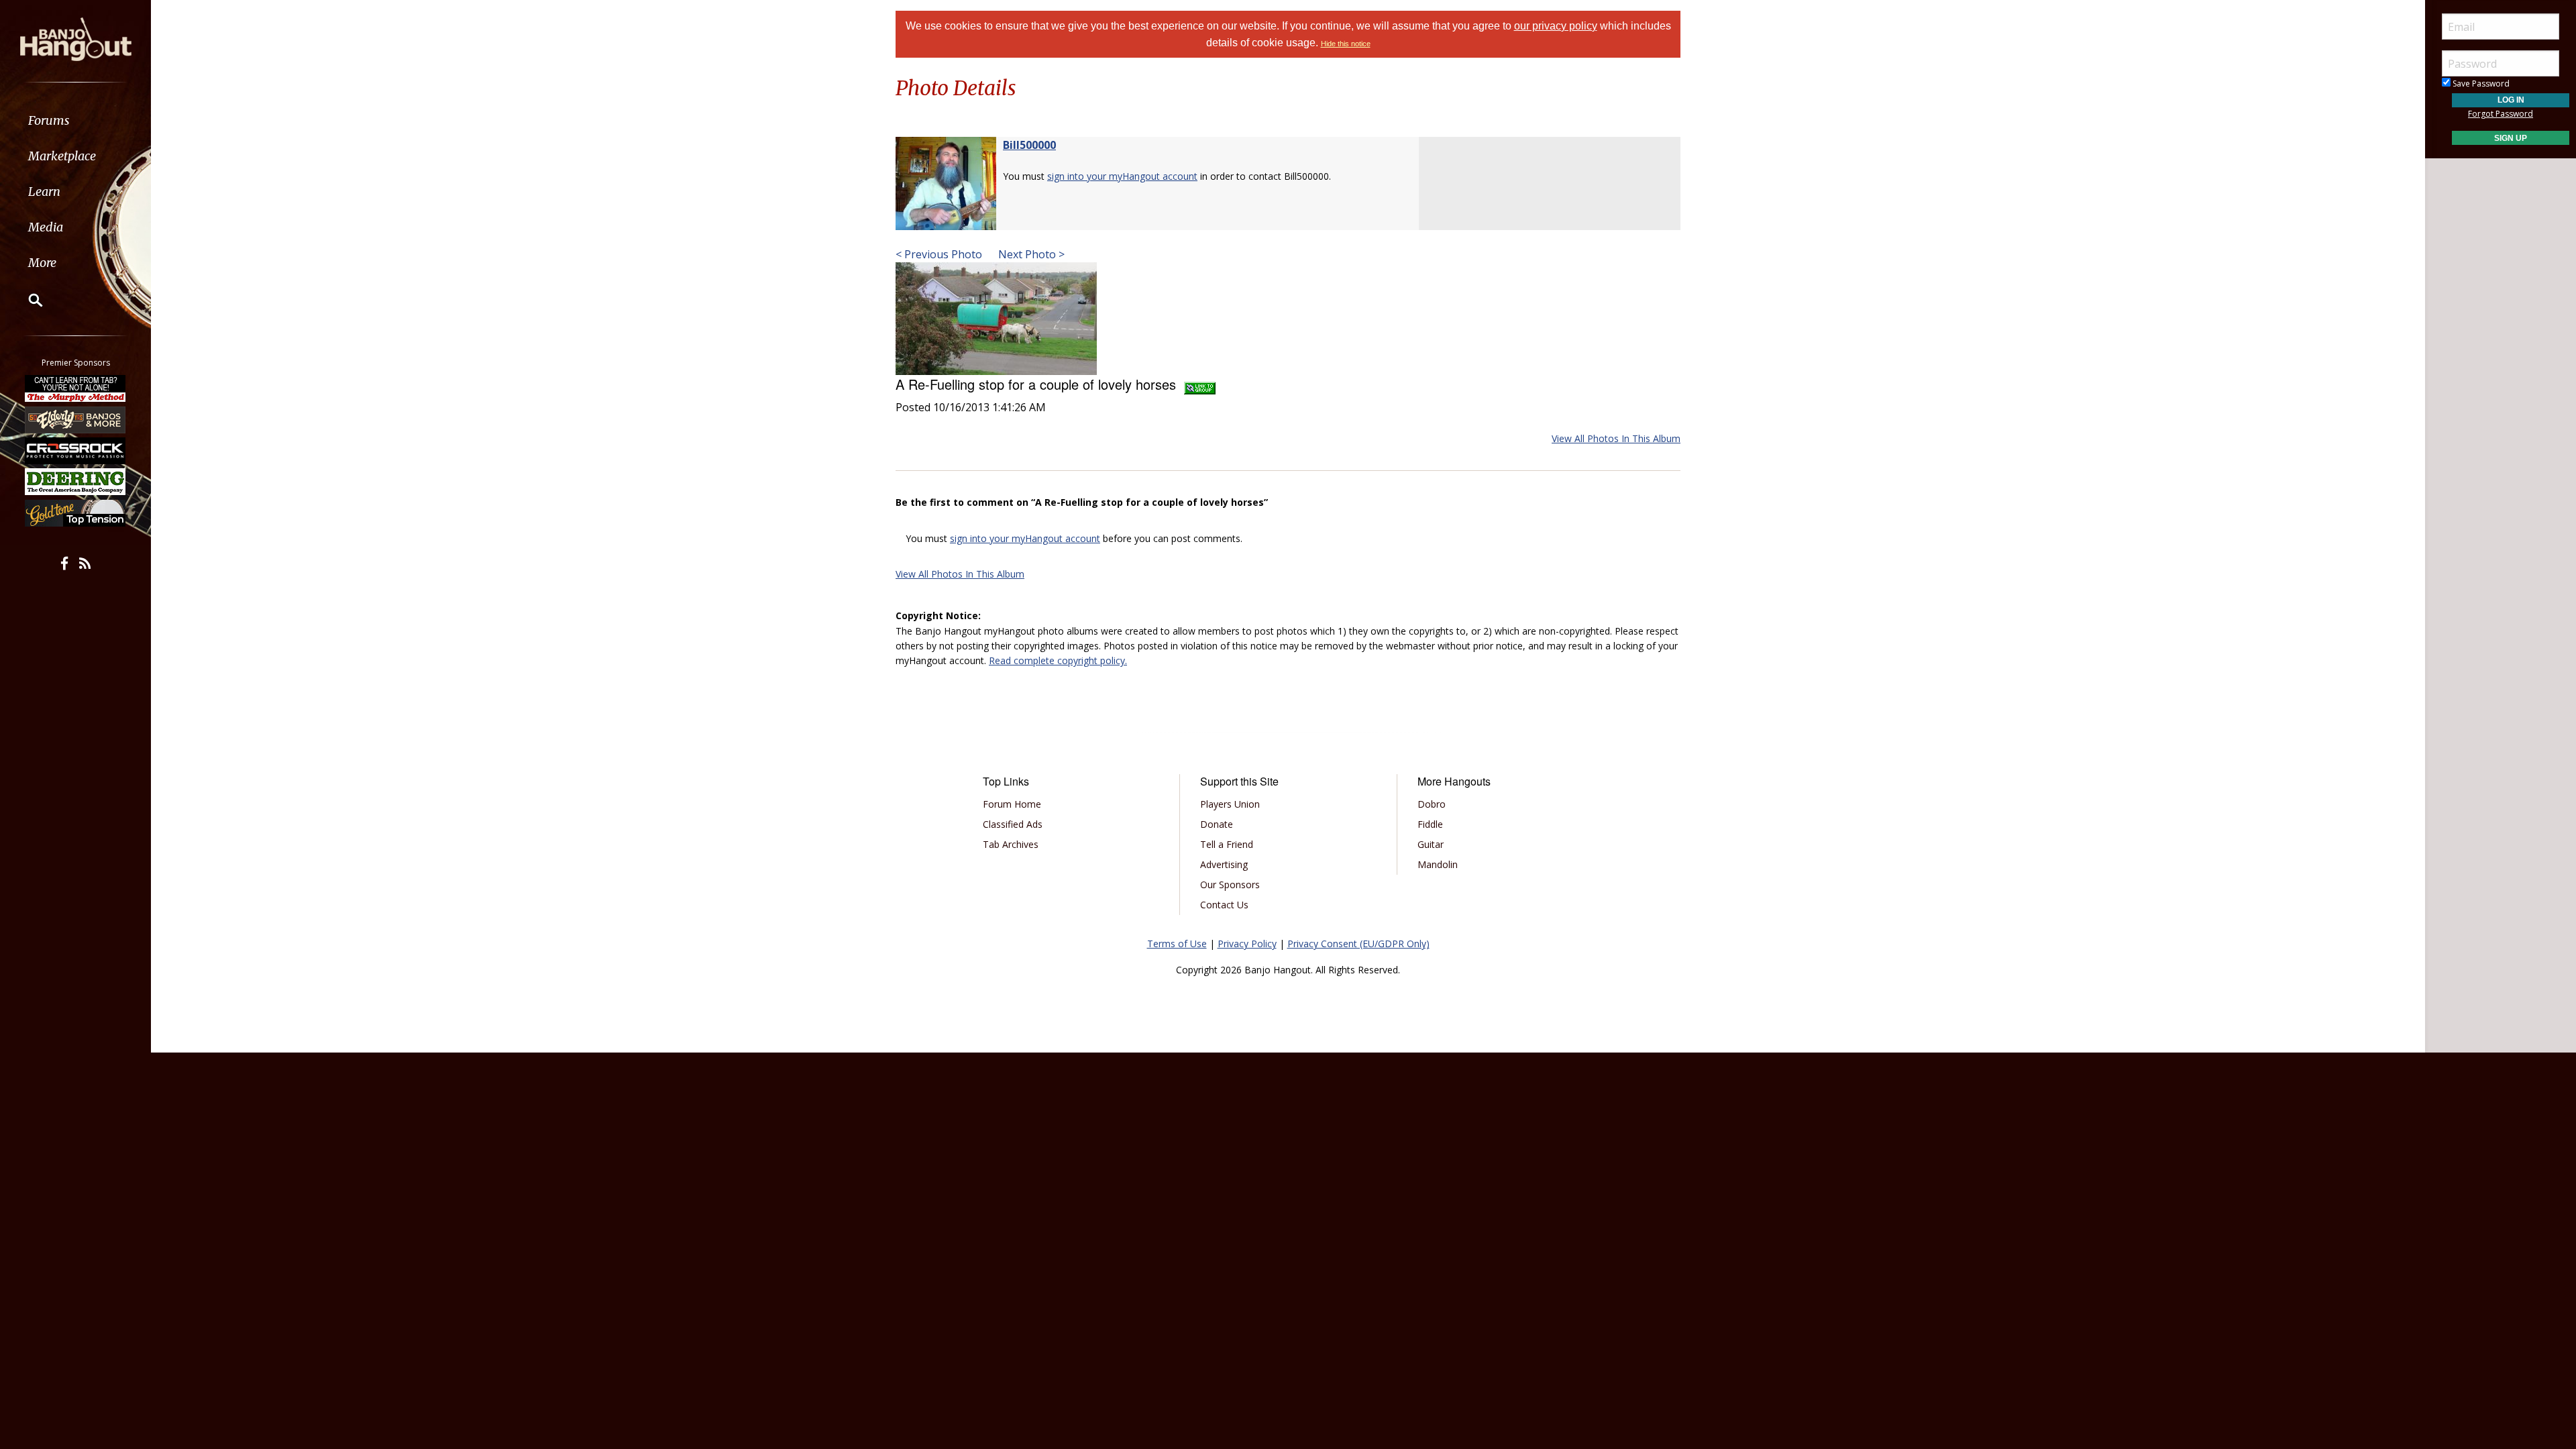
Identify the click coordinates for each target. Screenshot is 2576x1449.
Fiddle (1430, 824)
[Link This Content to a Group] (1200, 384)
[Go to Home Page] (76, 38)
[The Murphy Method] (76, 388)
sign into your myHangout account (1122, 176)
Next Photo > (1030, 254)
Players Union (1230, 804)
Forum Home (1012, 804)
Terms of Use (1177, 944)
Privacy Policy (1247, 944)
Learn (44, 192)
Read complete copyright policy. (1058, 660)
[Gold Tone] (76, 513)
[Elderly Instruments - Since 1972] (76, 419)
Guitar (1431, 844)
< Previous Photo (939, 254)
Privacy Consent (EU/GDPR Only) (1358, 944)
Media (46, 227)
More (42, 263)
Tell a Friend (1227, 844)
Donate (1217, 824)
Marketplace (62, 156)
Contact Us (1224, 905)
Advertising (1224, 864)
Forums (49, 120)
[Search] (27, 300)
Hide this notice (1346, 44)
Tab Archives (1011, 844)
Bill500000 (1029, 145)
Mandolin (1438, 864)
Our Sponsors (1230, 884)
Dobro (1432, 804)
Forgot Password (2501, 114)
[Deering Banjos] (76, 482)
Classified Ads (1013, 824)
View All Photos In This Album (1616, 438)
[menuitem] (75, 120)
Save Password (2480, 84)
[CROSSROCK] (76, 451)
